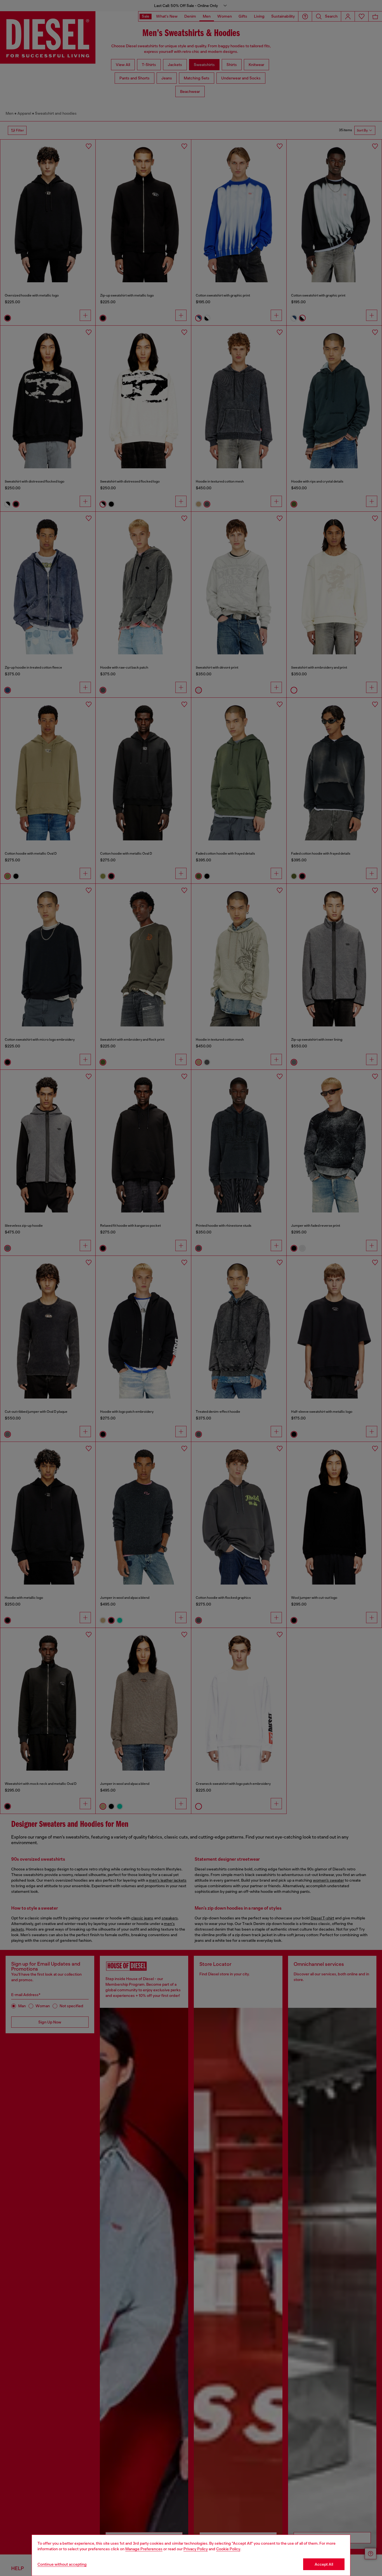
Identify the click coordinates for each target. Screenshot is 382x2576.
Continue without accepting (62, 2564)
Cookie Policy (228, 2549)
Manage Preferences (144, 2549)
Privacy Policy (196, 2549)
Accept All (324, 2564)
